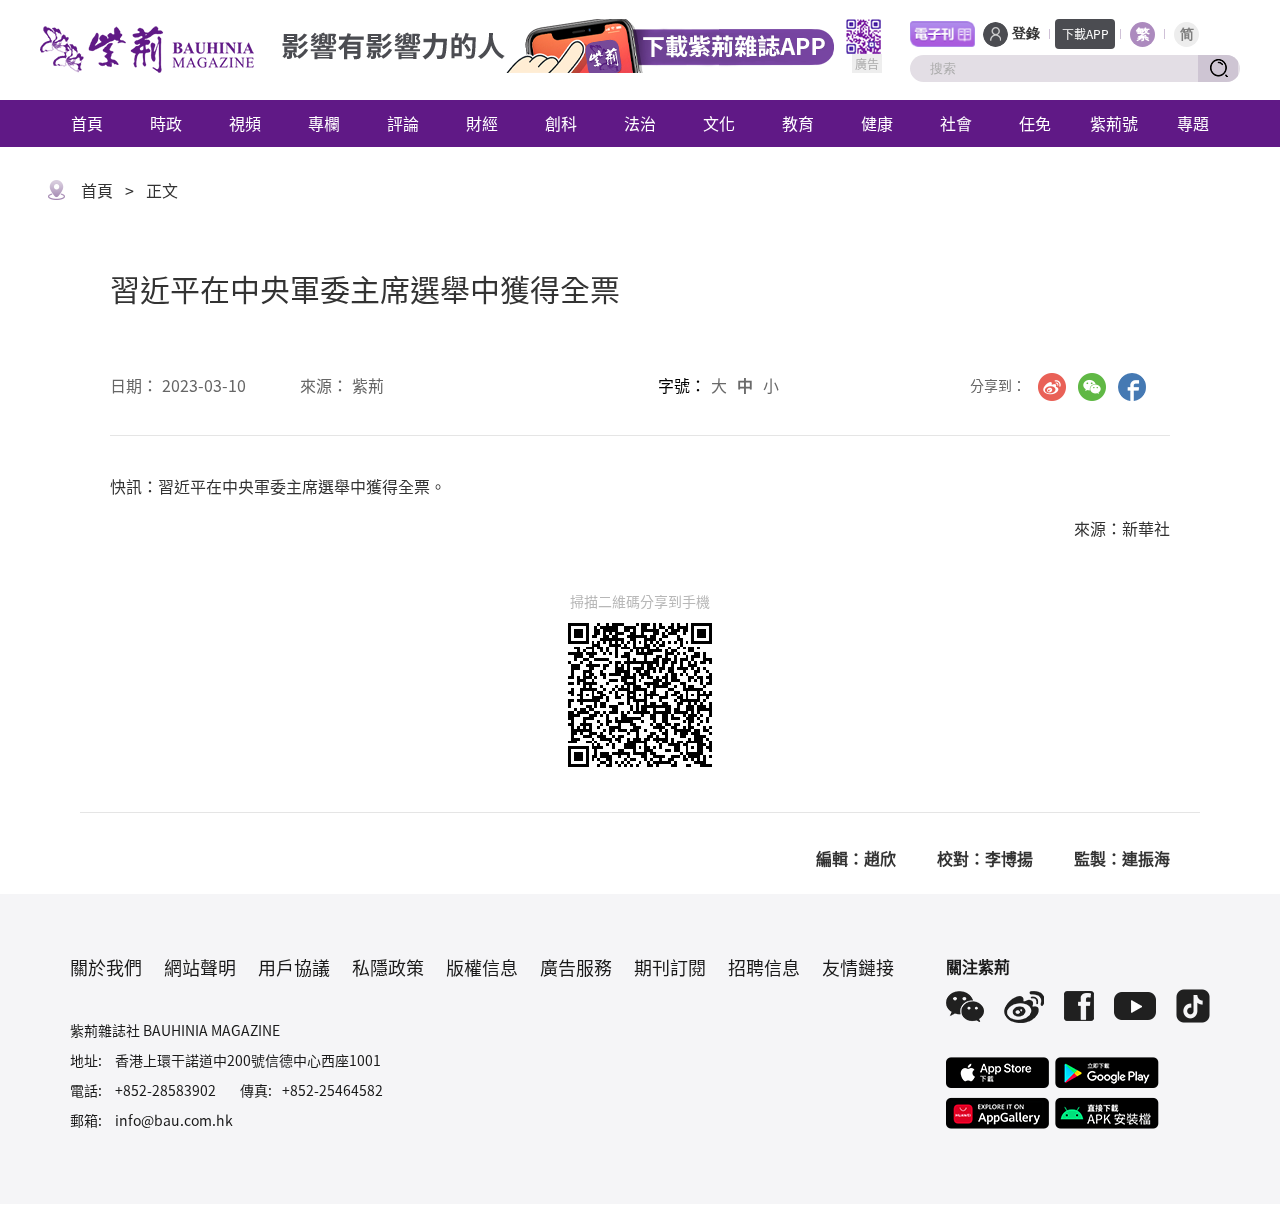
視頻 (245, 123)
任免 (1035, 123)
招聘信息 (764, 967)
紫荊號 (1114, 123)
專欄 (324, 123)
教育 (798, 123)
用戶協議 (294, 967)
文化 (719, 123)
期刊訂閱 (670, 967)
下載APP (1085, 33)
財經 (482, 123)
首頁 (87, 123)
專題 (1193, 123)
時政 (166, 123)
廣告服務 (576, 967)
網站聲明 (200, 967)
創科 (561, 123)
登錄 (1026, 33)
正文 (162, 190)
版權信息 (482, 967)
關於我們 (106, 967)
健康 (877, 123)
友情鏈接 (858, 967)
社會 (956, 123)
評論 (403, 123)
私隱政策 (388, 967)
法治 (640, 123)
